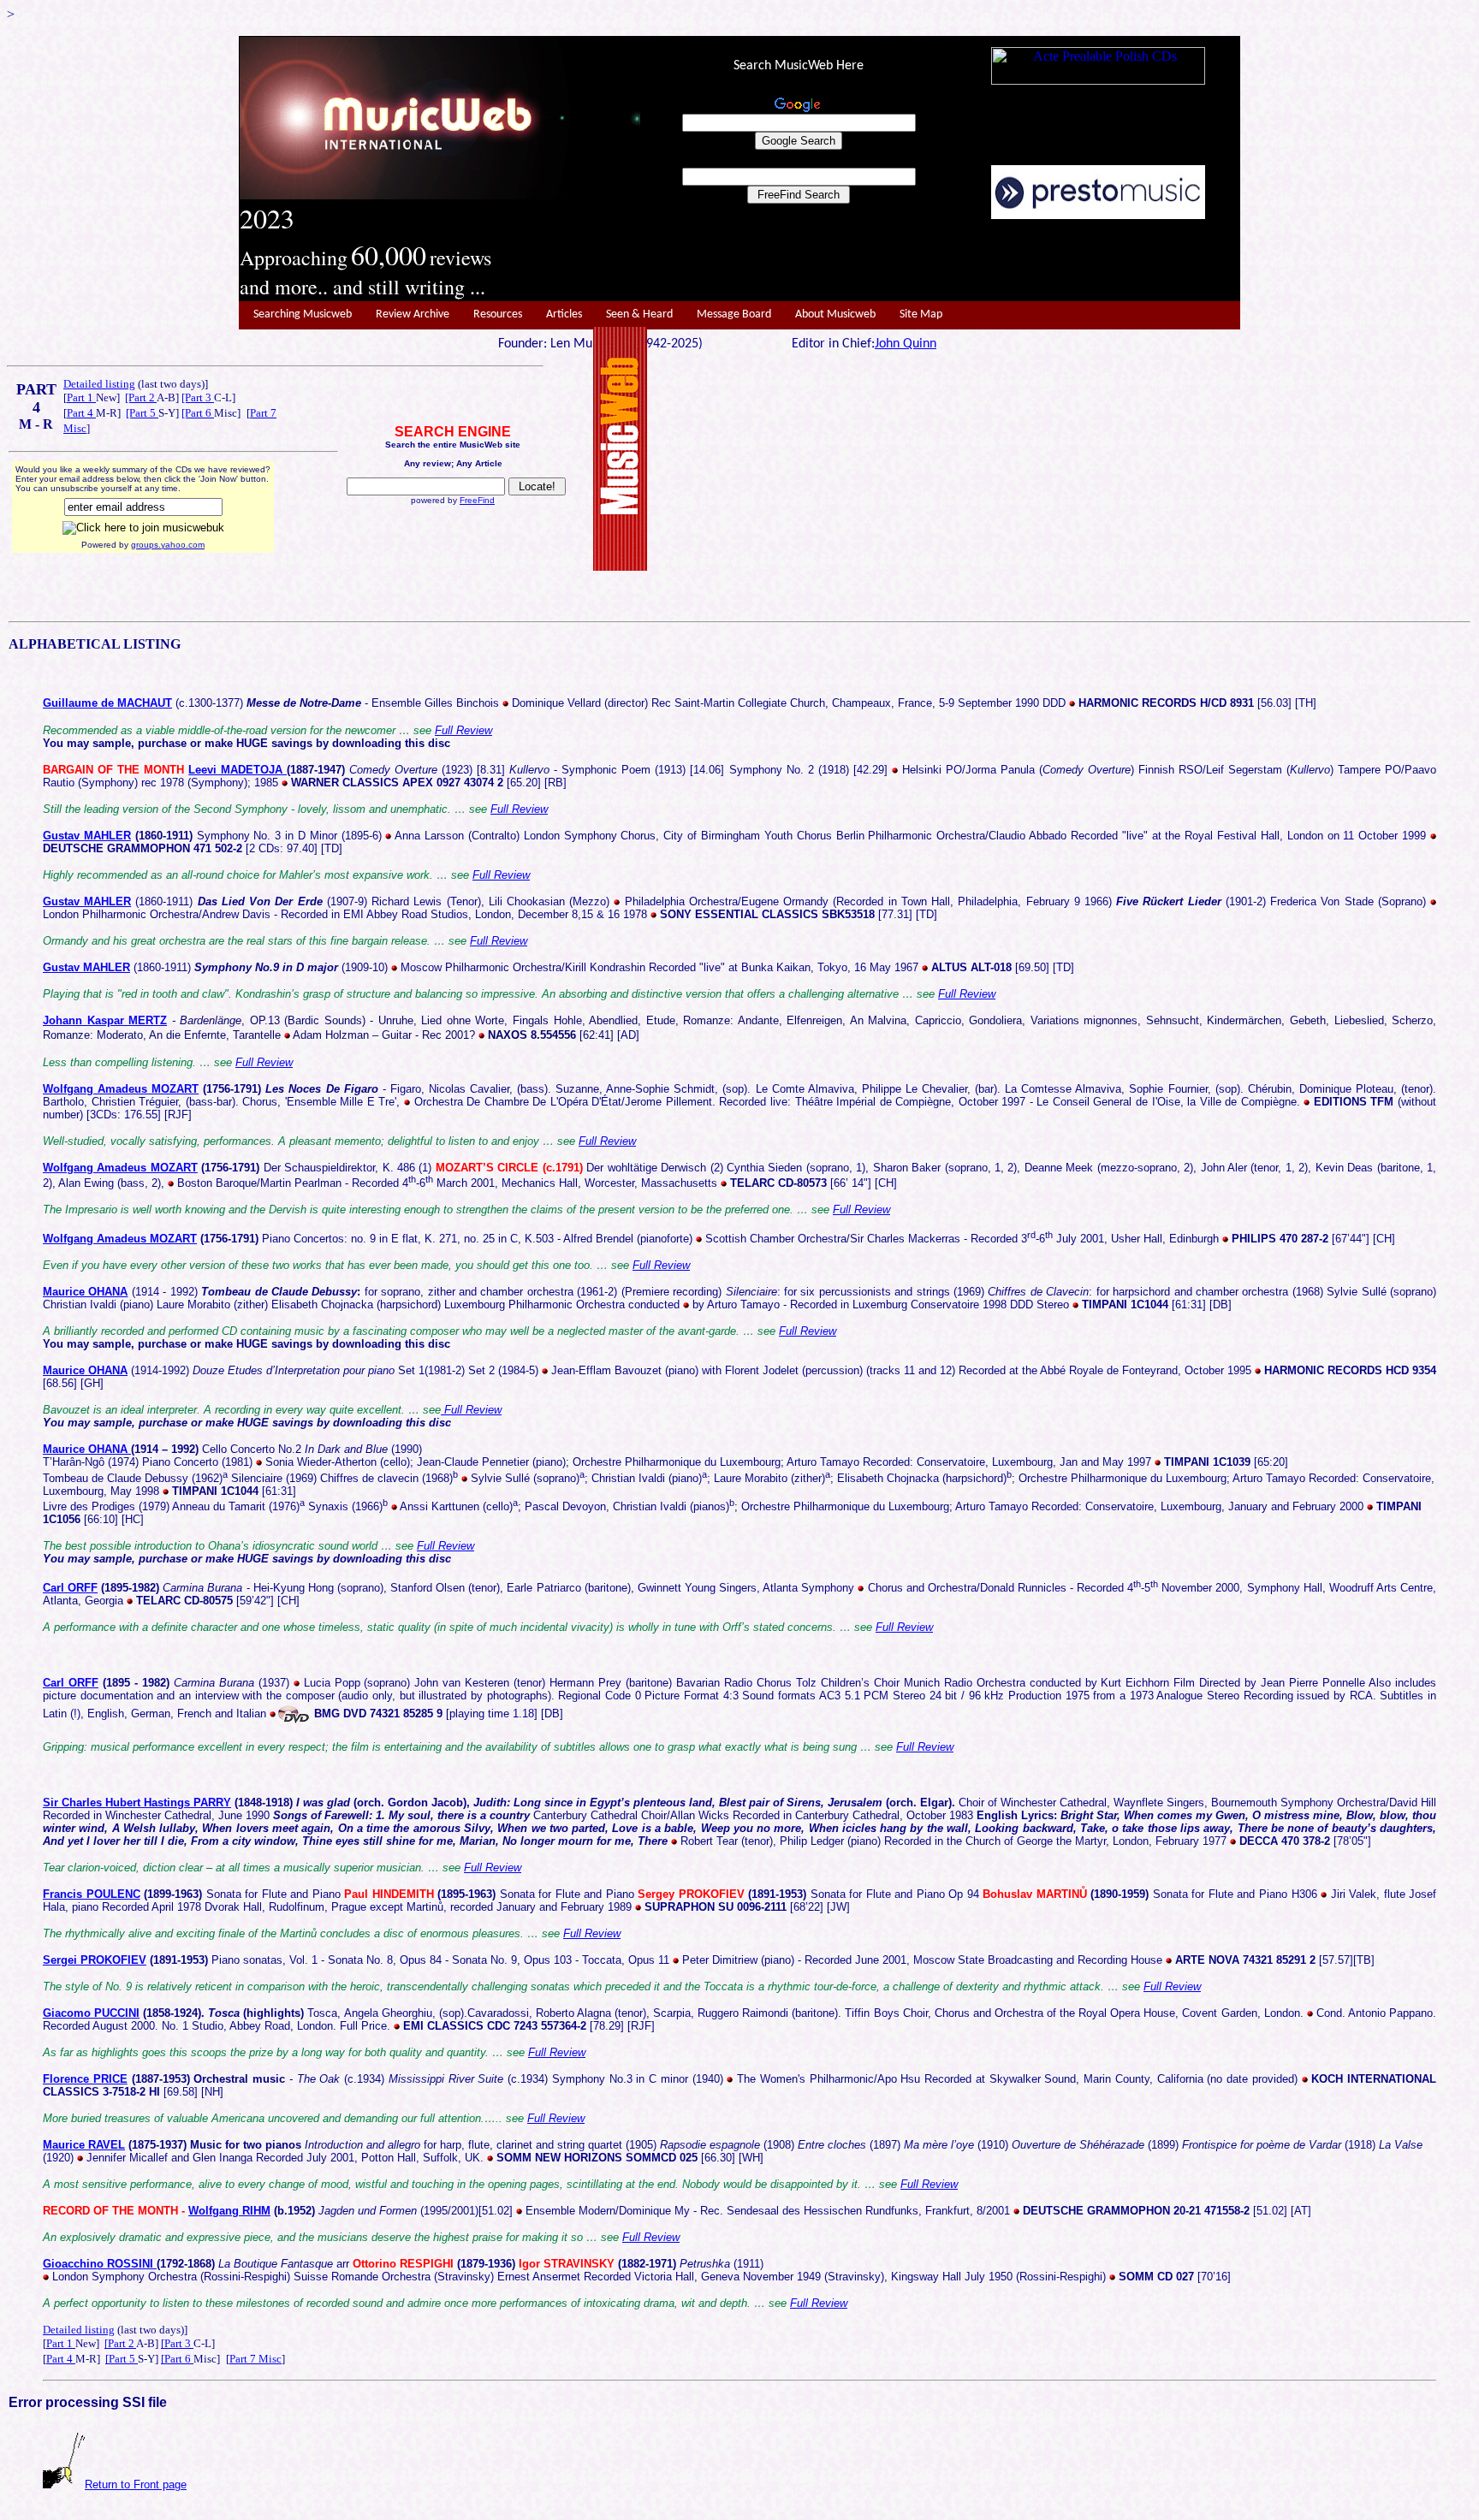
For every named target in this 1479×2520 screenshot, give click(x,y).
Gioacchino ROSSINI (100, 2264)
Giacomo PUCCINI (91, 2013)
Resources (498, 314)
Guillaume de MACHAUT (107, 703)
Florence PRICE (85, 2079)
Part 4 (81, 413)
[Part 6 (198, 413)
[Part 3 (198, 397)
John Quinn (906, 344)
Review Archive (413, 314)
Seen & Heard (639, 314)
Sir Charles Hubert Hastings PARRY (137, 1803)
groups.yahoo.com (168, 545)
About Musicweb (835, 314)
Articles (564, 314)
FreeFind (477, 500)
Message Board (734, 314)
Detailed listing (99, 384)
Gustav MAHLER (87, 836)
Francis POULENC (92, 1894)
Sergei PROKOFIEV (95, 1960)
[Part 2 (141, 397)
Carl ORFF (70, 1588)
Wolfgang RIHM (229, 2211)
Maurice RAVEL (84, 2145)
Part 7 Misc (255, 2359)
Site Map (921, 314)
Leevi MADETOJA (238, 770)
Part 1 (81, 397)
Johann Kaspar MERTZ (105, 1020)
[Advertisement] (941, 261)
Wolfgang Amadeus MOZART (121, 1089)
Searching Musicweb (303, 314)
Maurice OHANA (85, 1292)
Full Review (463, 730)
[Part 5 (142, 413)
